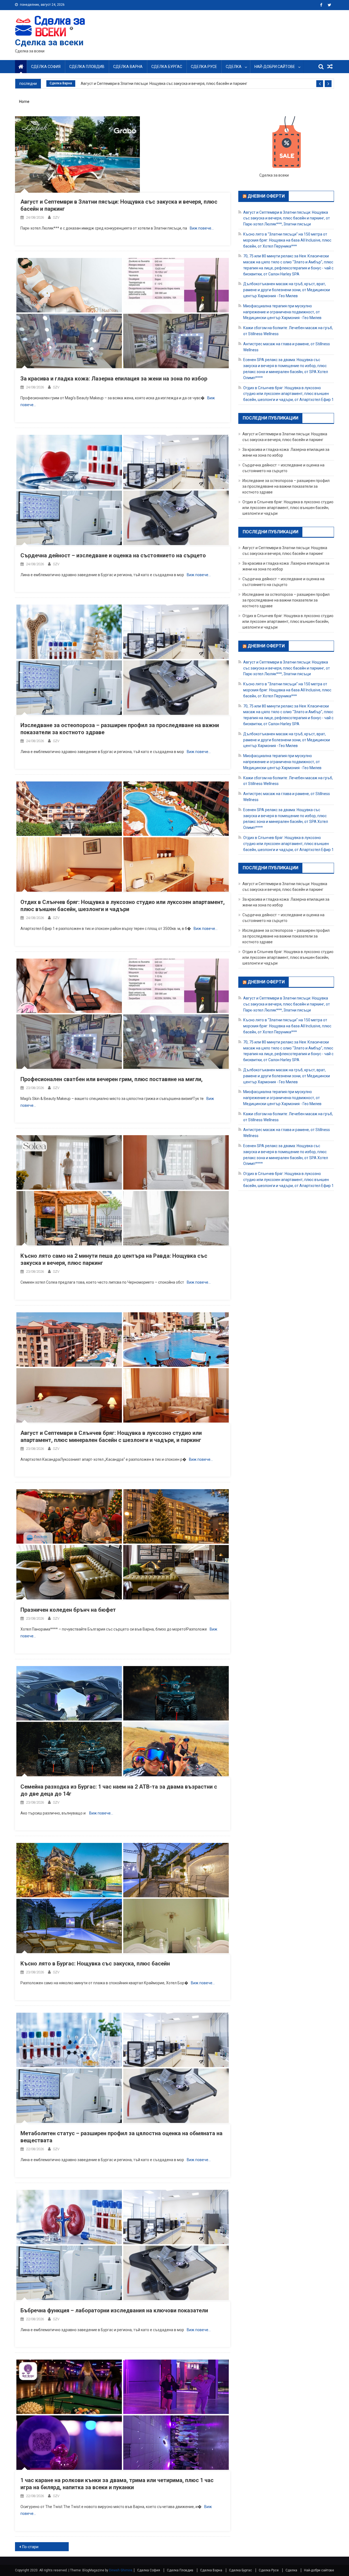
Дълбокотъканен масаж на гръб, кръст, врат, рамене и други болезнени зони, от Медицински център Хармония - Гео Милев (287, 290)
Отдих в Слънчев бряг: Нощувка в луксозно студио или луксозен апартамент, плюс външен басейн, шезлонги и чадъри (288, 508)
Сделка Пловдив (87, 67)
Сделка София (46, 67)
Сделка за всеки (49, 42)
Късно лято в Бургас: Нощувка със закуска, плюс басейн (95, 1964)
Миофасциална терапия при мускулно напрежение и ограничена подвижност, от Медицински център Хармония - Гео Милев (282, 312)
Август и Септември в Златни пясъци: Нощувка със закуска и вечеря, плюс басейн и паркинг (164, 84)
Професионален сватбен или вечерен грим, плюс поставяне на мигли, (112, 1079)
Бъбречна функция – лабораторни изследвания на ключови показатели (114, 2310)
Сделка (234, 67)
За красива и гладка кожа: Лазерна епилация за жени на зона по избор (114, 379)
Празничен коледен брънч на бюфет (68, 1610)
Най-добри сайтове (275, 67)
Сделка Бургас (167, 67)
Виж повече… (202, 228)
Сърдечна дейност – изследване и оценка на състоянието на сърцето (113, 555)
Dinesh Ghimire (121, 2570)
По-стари (30, 2547)
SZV (56, 217)
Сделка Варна (128, 67)
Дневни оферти (266, 196)
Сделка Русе (204, 67)
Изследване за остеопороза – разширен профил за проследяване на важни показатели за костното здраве (286, 486)
